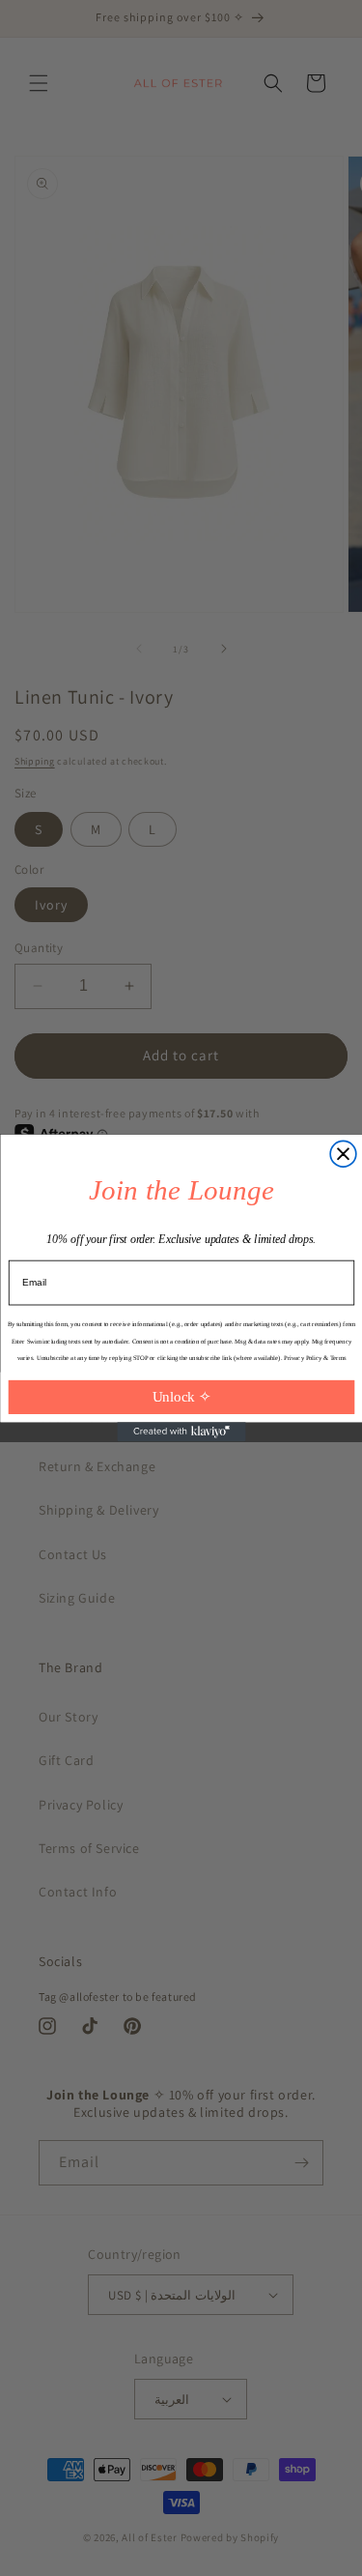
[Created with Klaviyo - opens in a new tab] (181, 1432)
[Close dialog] (343, 1154)
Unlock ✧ (181, 1397)
